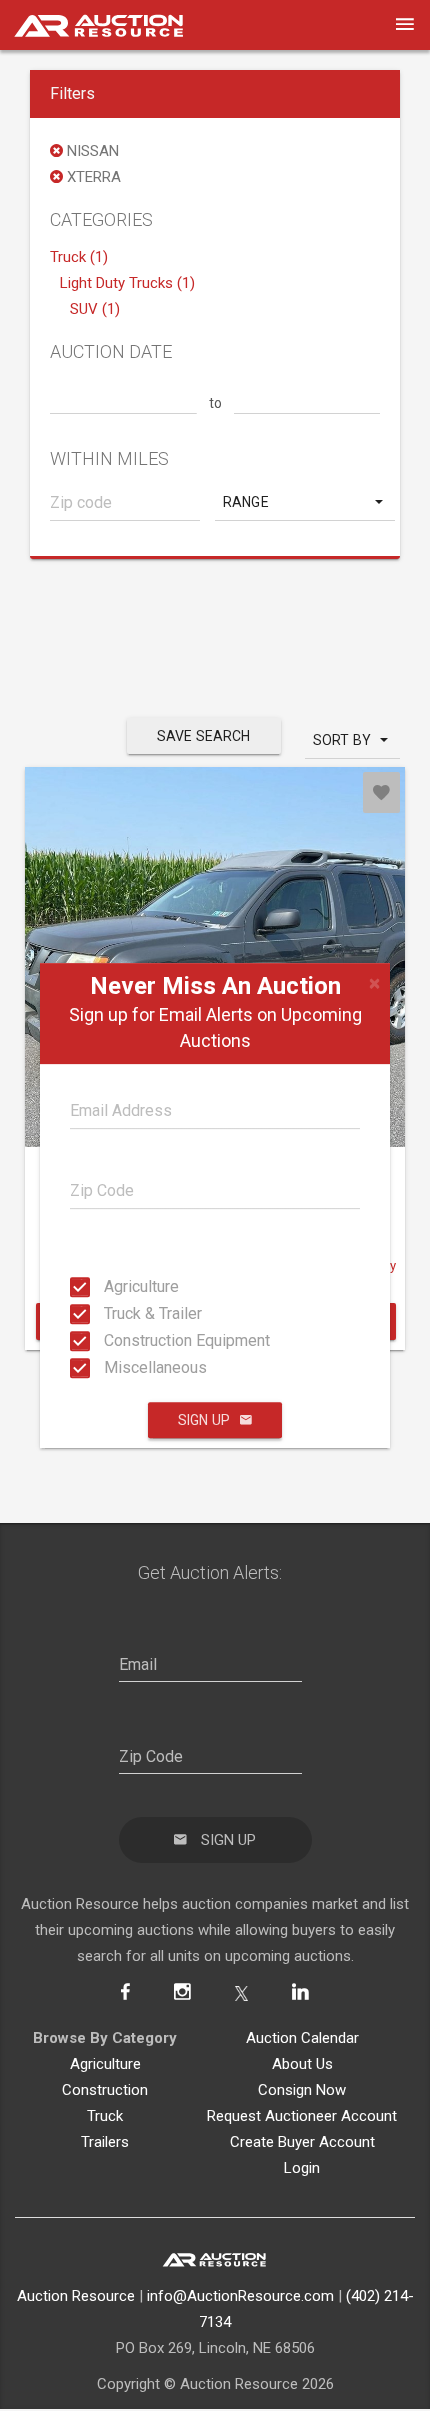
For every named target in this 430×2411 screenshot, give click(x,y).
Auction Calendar (302, 2038)
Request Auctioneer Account (302, 2116)
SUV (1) (95, 309)
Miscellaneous (110, 1367)
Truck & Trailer (110, 1313)
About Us (302, 2064)
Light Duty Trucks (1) (127, 283)
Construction (105, 2090)
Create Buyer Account (302, 2142)
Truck (105, 2116)
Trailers (105, 2142)
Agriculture (110, 1286)
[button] (305, 502)
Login (302, 2168)
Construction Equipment (110, 1340)
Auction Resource (76, 2296)
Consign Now (302, 2090)
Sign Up (204, 1420)
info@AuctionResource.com (240, 2296)
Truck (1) (79, 257)
